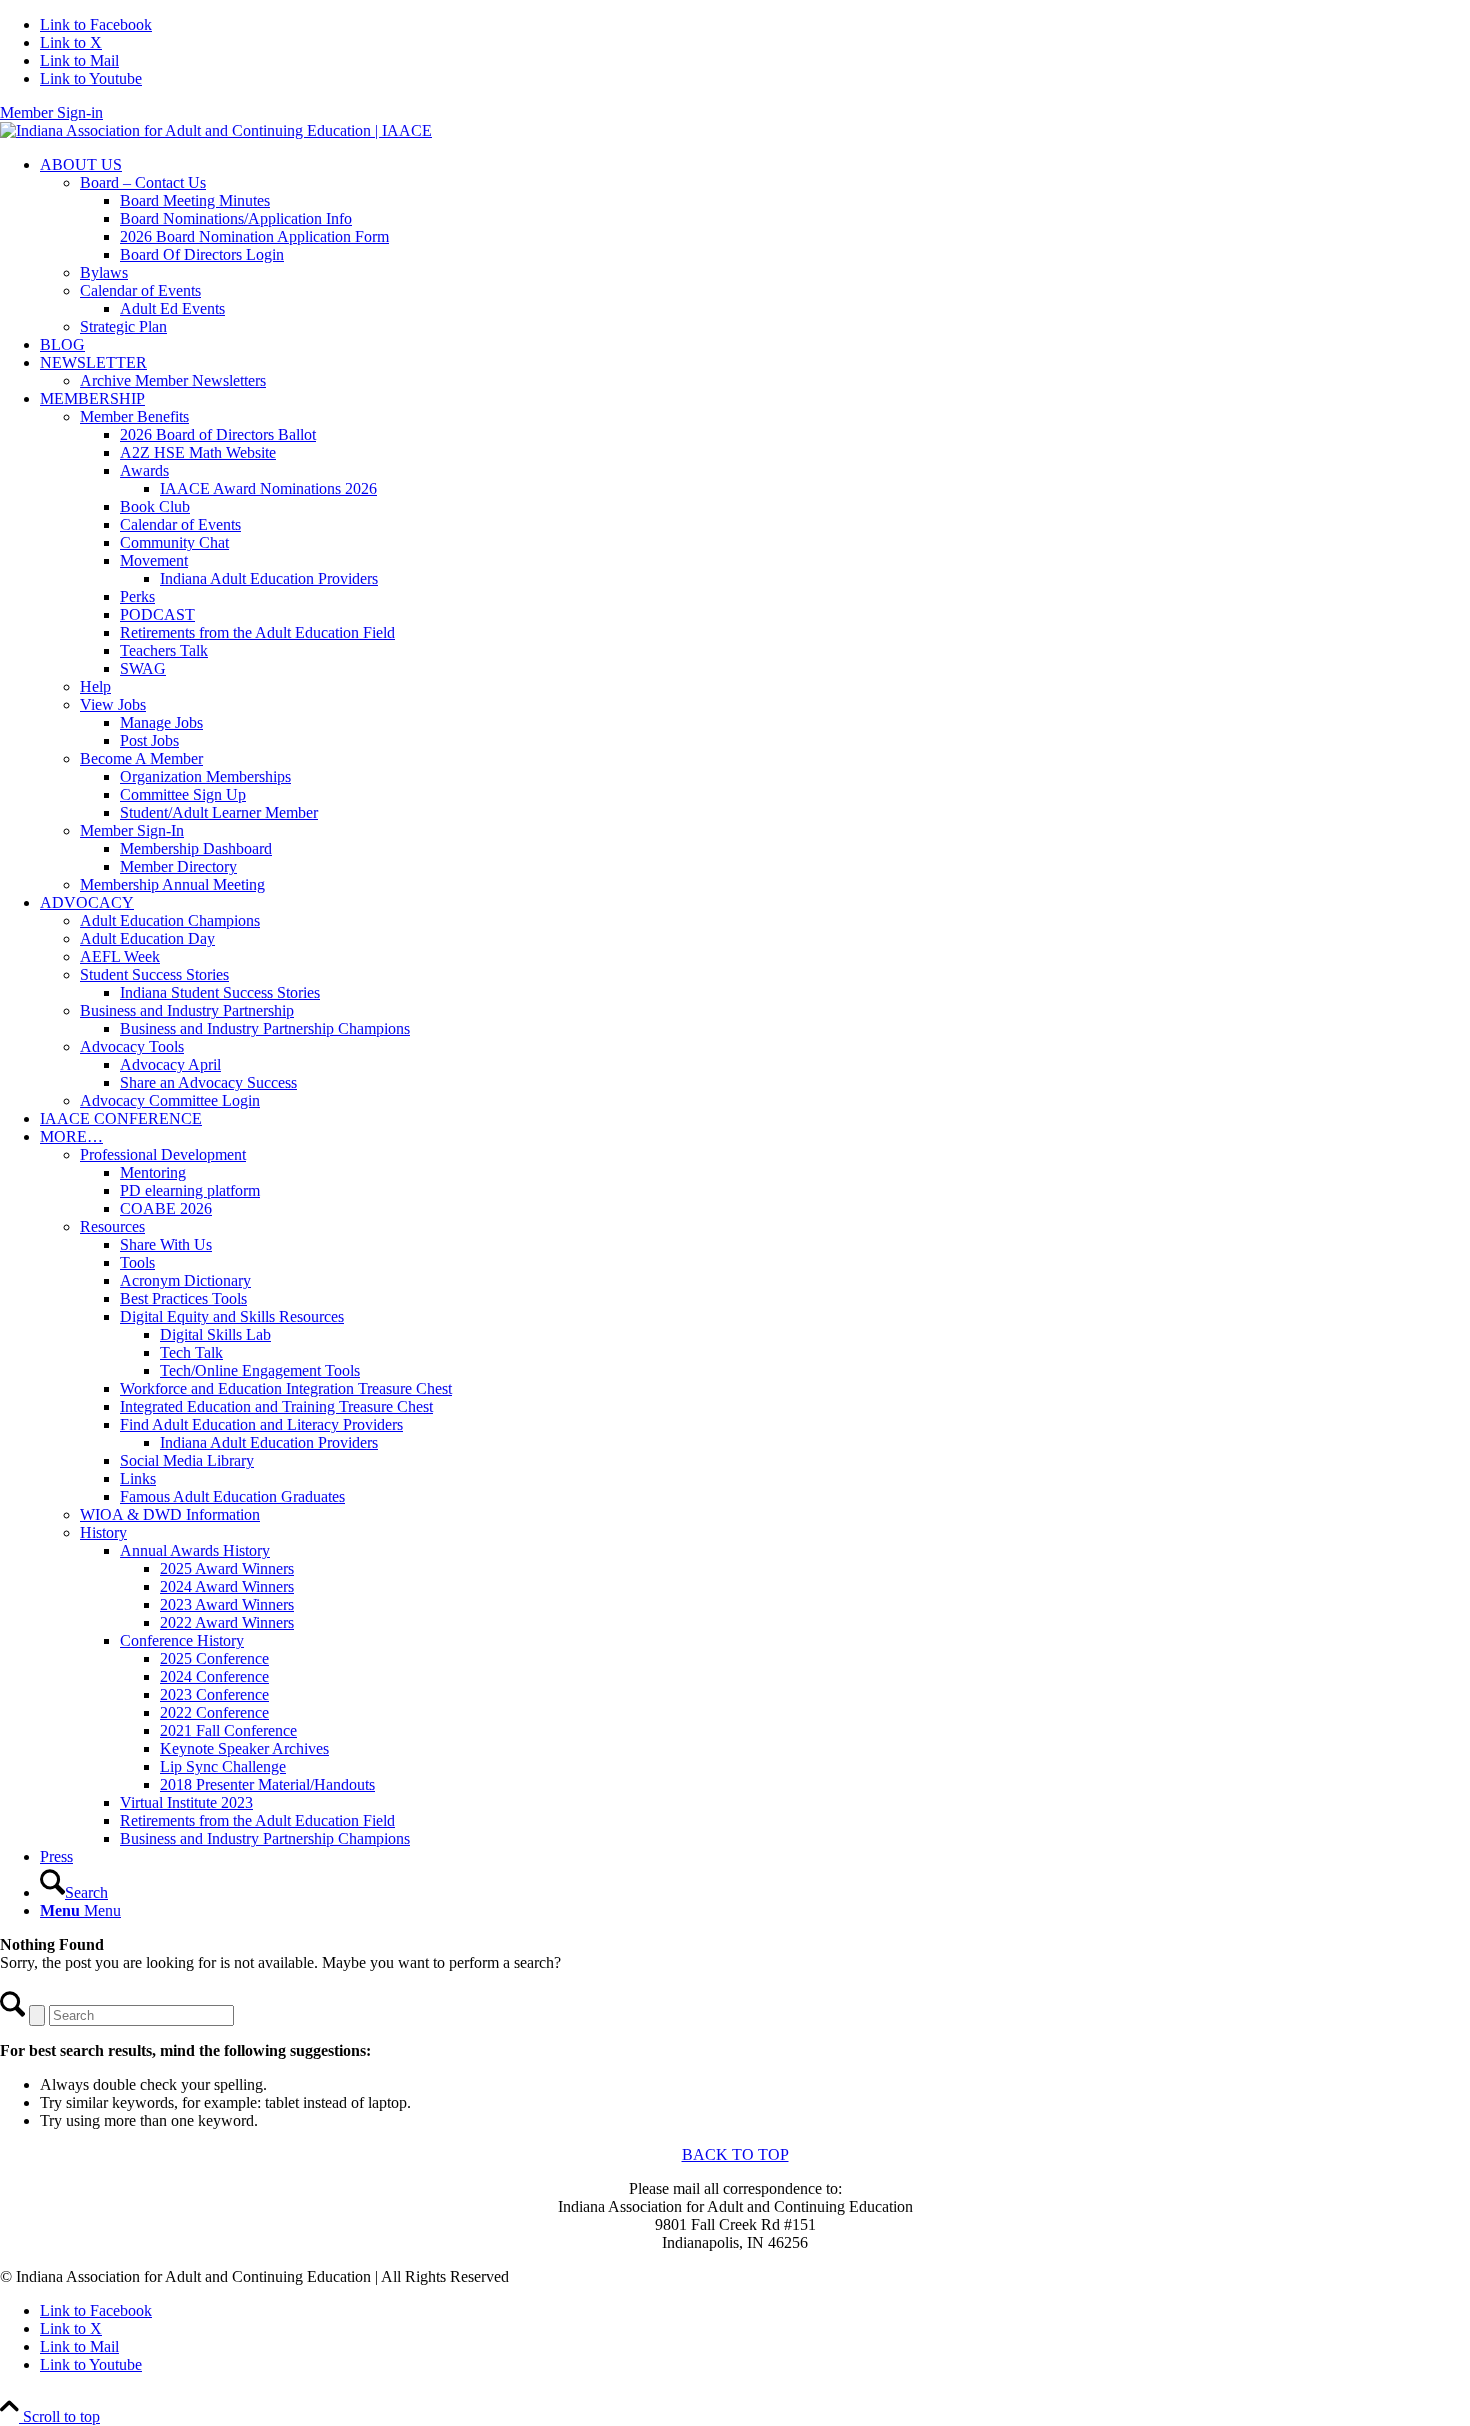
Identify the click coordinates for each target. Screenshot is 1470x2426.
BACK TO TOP (735, 2154)
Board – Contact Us (143, 182)
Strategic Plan (123, 326)
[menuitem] (755, 246)
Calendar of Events (140, 290)
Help (95, 686)
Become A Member (141, 758)
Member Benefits (134, 416)
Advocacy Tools (132, 1046)
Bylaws (104, 272)
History (103, 1532)
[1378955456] (216, 130)
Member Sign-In (132, 830)
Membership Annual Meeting (172, 884)
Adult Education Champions (170, 920)
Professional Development (163, 1154)
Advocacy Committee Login (170, 1100)
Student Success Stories (154, 974)
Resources (112, 1226)
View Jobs (113, 704)
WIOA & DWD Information (170, 1514)
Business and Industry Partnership (187, 1010)
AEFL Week (120, 956)
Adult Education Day (147, 938)
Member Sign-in (51, 112)
